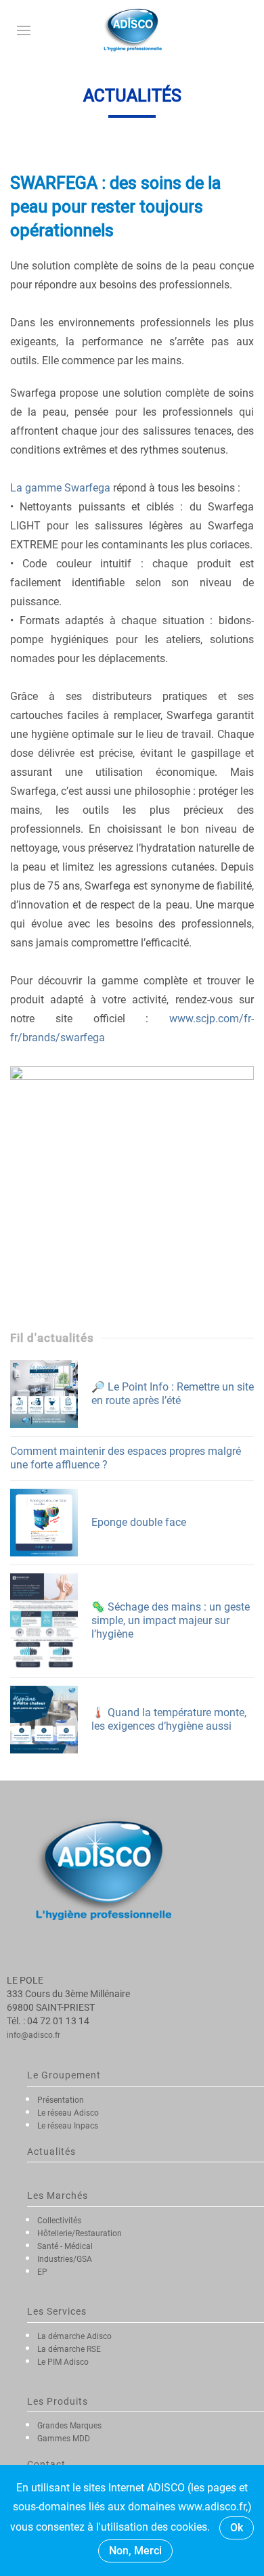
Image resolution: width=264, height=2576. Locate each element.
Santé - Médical (65, 2246)
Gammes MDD (64, 2439)
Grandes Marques (69, 2426)
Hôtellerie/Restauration (80, 2233)
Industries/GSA (65, 2259)
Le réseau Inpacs (68, 2126)
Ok (237, 2528)
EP (42, 2272)
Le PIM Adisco (63, 2362)
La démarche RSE (69, 2349)
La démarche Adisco (74, 2336)
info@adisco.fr (34, 2035)
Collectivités (59, 2221)
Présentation (61, 2100)
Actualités (51, 2152)
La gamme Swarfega (60, 488)
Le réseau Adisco (68, 2113)
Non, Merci (135, 2551)
